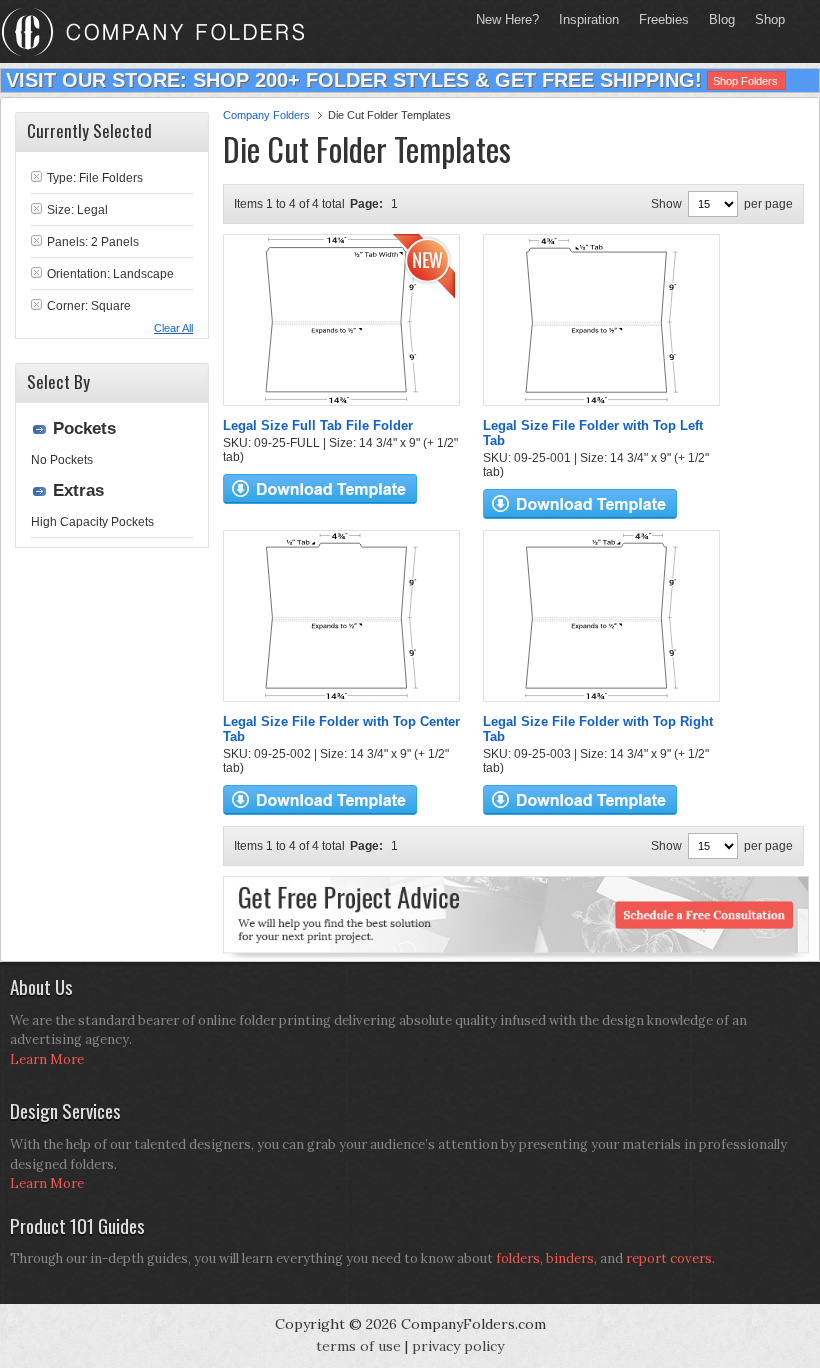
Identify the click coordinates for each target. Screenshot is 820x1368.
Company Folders (266, 115)
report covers (669, 1258)
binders (570, 1258)
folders (518, 1258)
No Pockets (62, 460)
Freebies (659, 19)
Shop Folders (745, 81)
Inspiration (589, 19)
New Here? (507, 19)
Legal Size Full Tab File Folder (318, 425)
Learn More (47, 1059)
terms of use (358, 1346)
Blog (722, 19)
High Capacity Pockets (92, 522)
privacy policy (458, 1346)
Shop (765, 19)
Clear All (173, 328)
